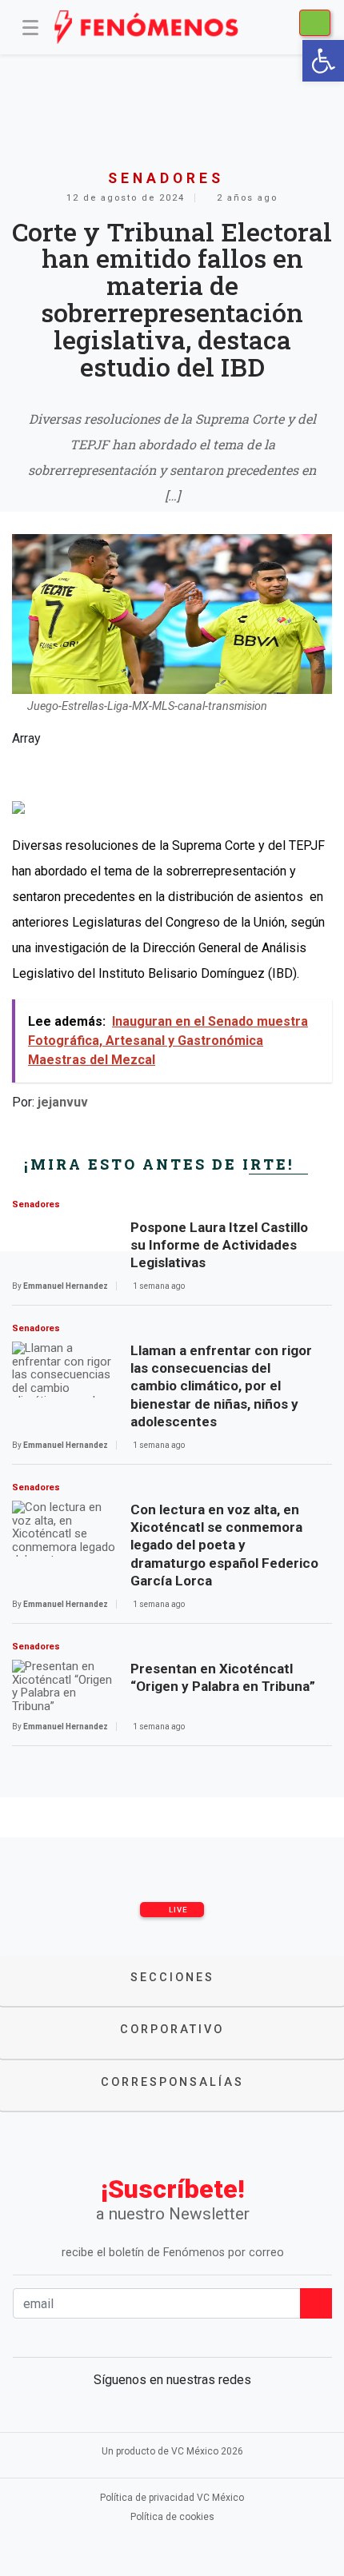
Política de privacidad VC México (172, 2498)
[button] (323, 61)
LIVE (177, 1910)
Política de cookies (172, 2517)
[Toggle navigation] (30, 27)
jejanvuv (63, 1102)
